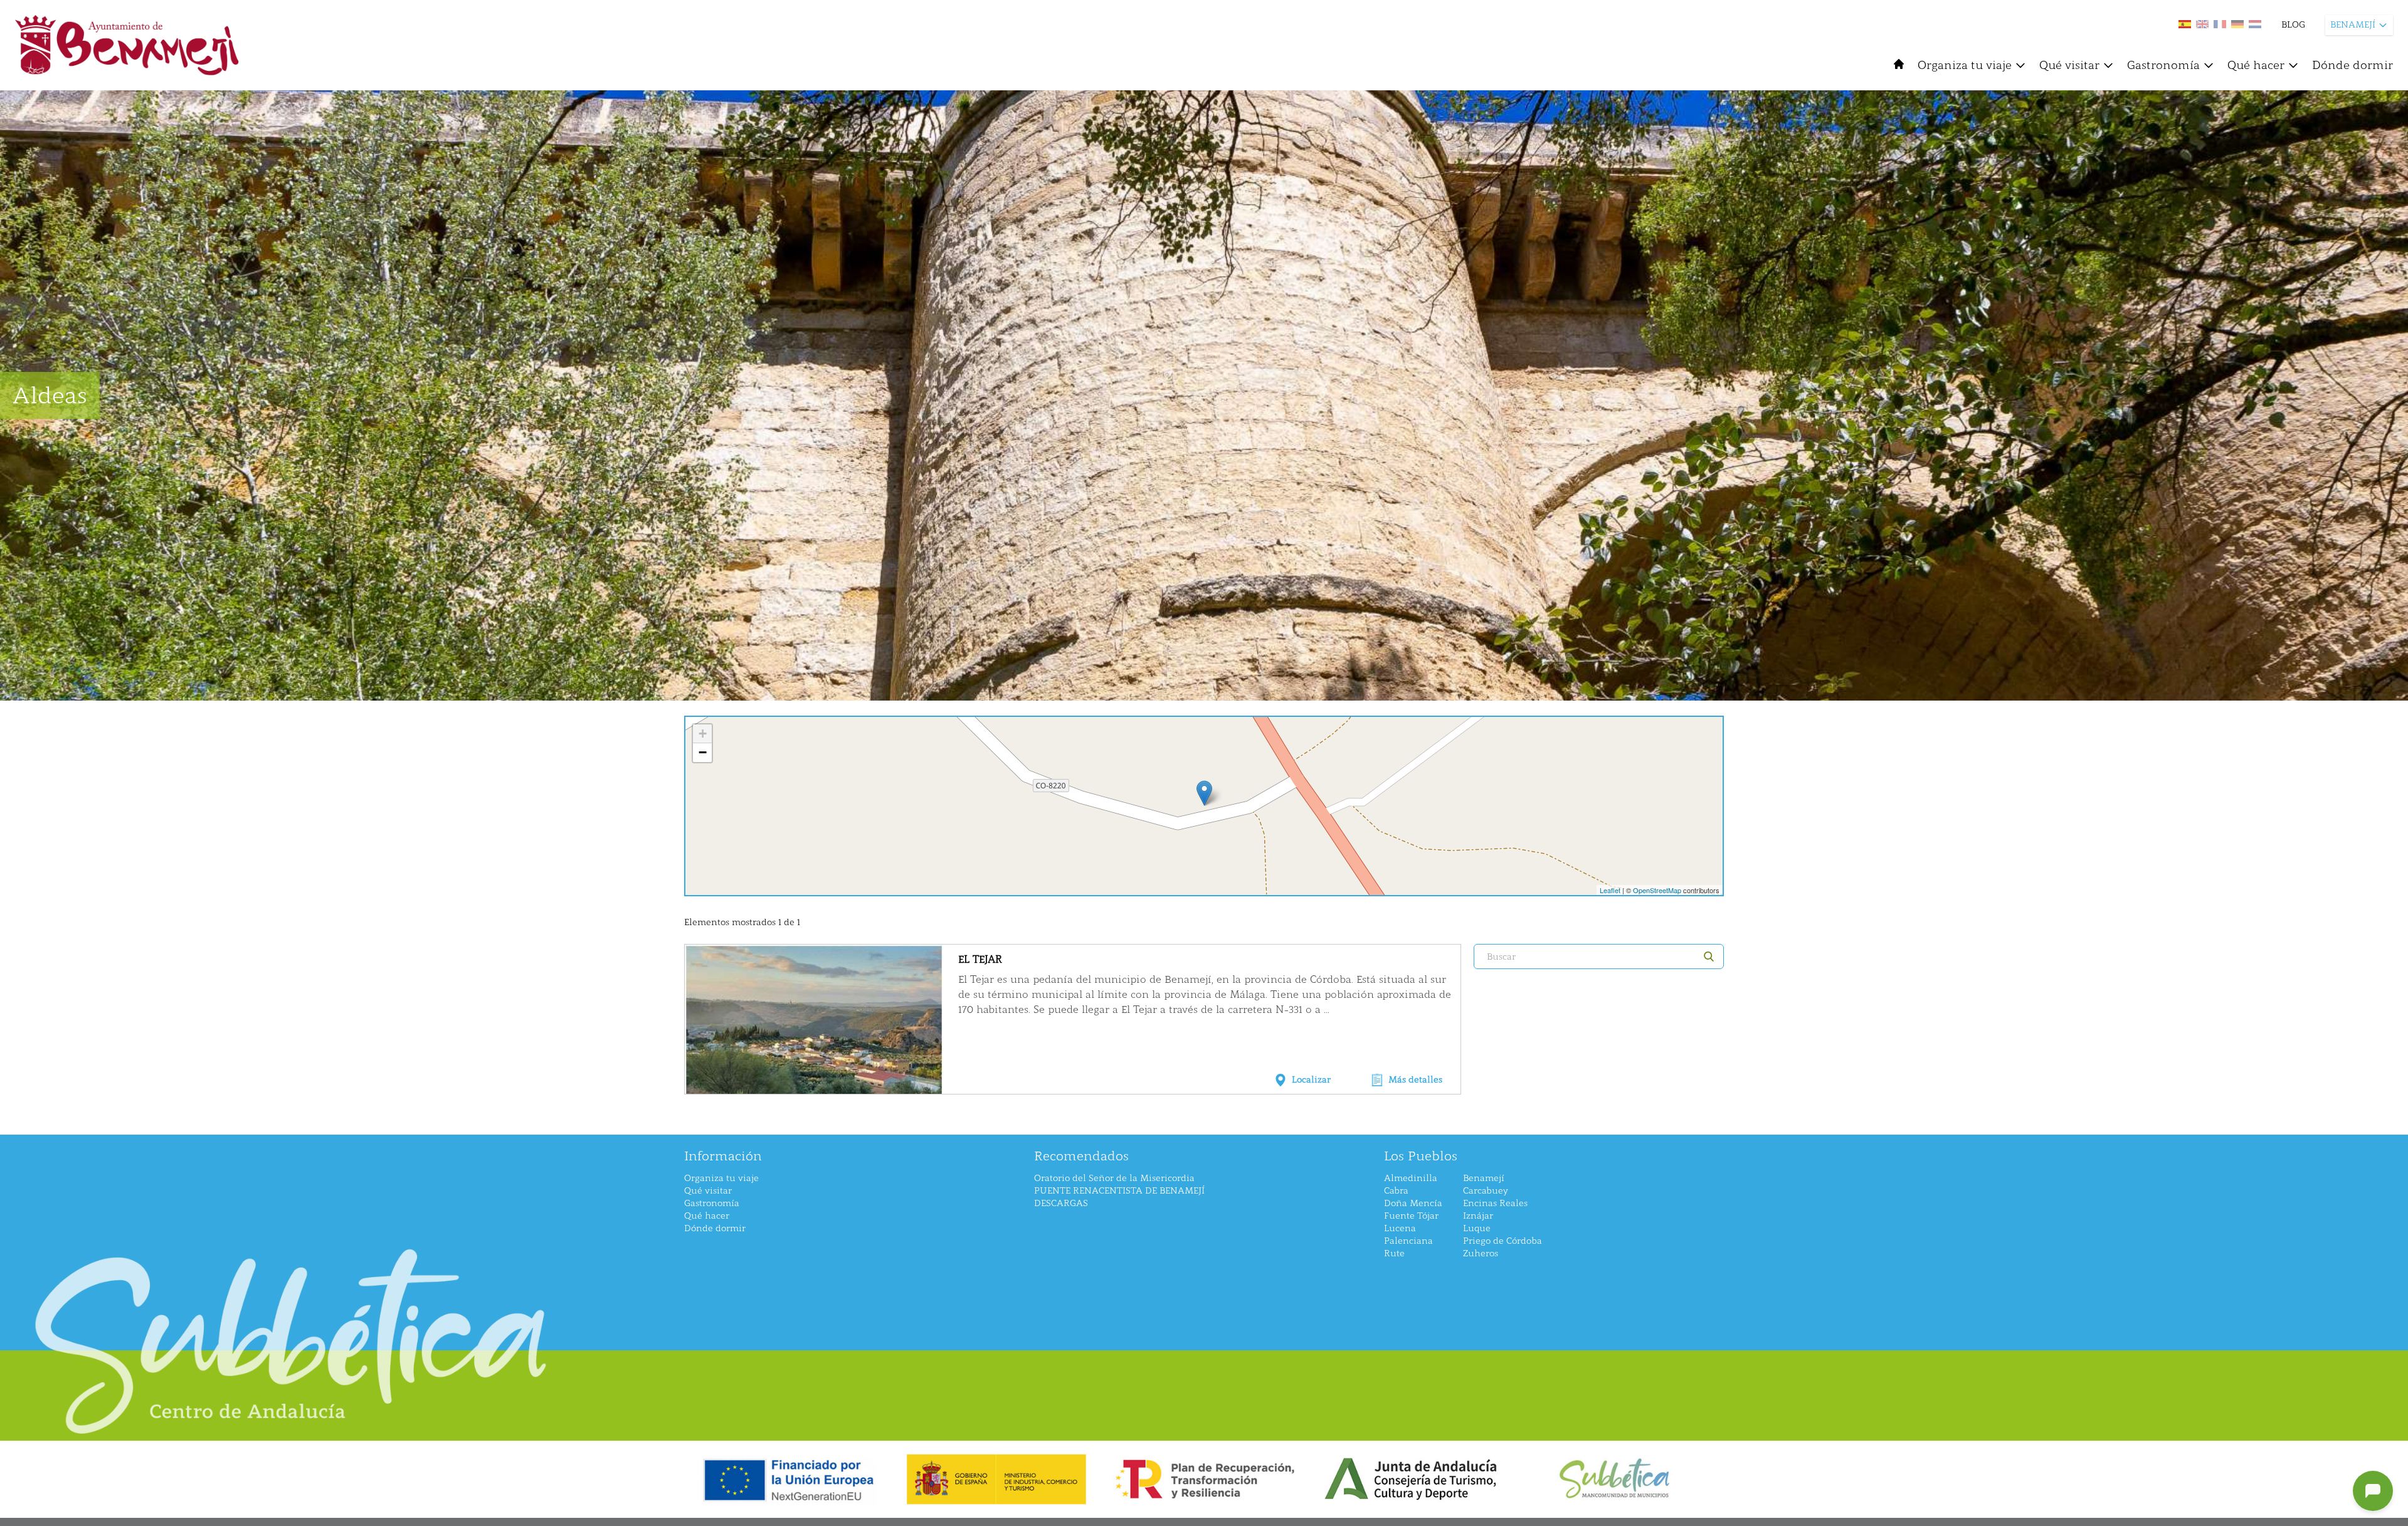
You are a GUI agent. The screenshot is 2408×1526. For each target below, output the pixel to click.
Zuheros (1481, 1253)
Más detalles (1415, 1080)
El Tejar (980, 959)
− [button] (703, 752)
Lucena (1400, 1228)
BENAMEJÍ (2353, 25)
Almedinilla (1411, 1178)
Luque (1477, 1228)
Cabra (1396, 1191)
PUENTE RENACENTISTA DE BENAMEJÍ (1119, 1191)
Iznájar (1478, 1216)
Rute (1394, 1253)
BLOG (2293, 25)
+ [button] (703, 734)
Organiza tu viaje (1965, 65)
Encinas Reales (1495, 1203)
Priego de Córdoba (1502, 1241)
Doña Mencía (1413, 1203)
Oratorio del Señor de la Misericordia (1114, 1178)
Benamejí (1484, 1178)
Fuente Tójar (1411, 1216)
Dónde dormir (2353, 65)
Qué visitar (2069, 65)
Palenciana (1408, 1241)
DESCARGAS (1061, 1203)
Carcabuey (1486, 1191)
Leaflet (1610, 890)
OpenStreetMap (1657, 890)
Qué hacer (2256, 65)
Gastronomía (2163, 65)
